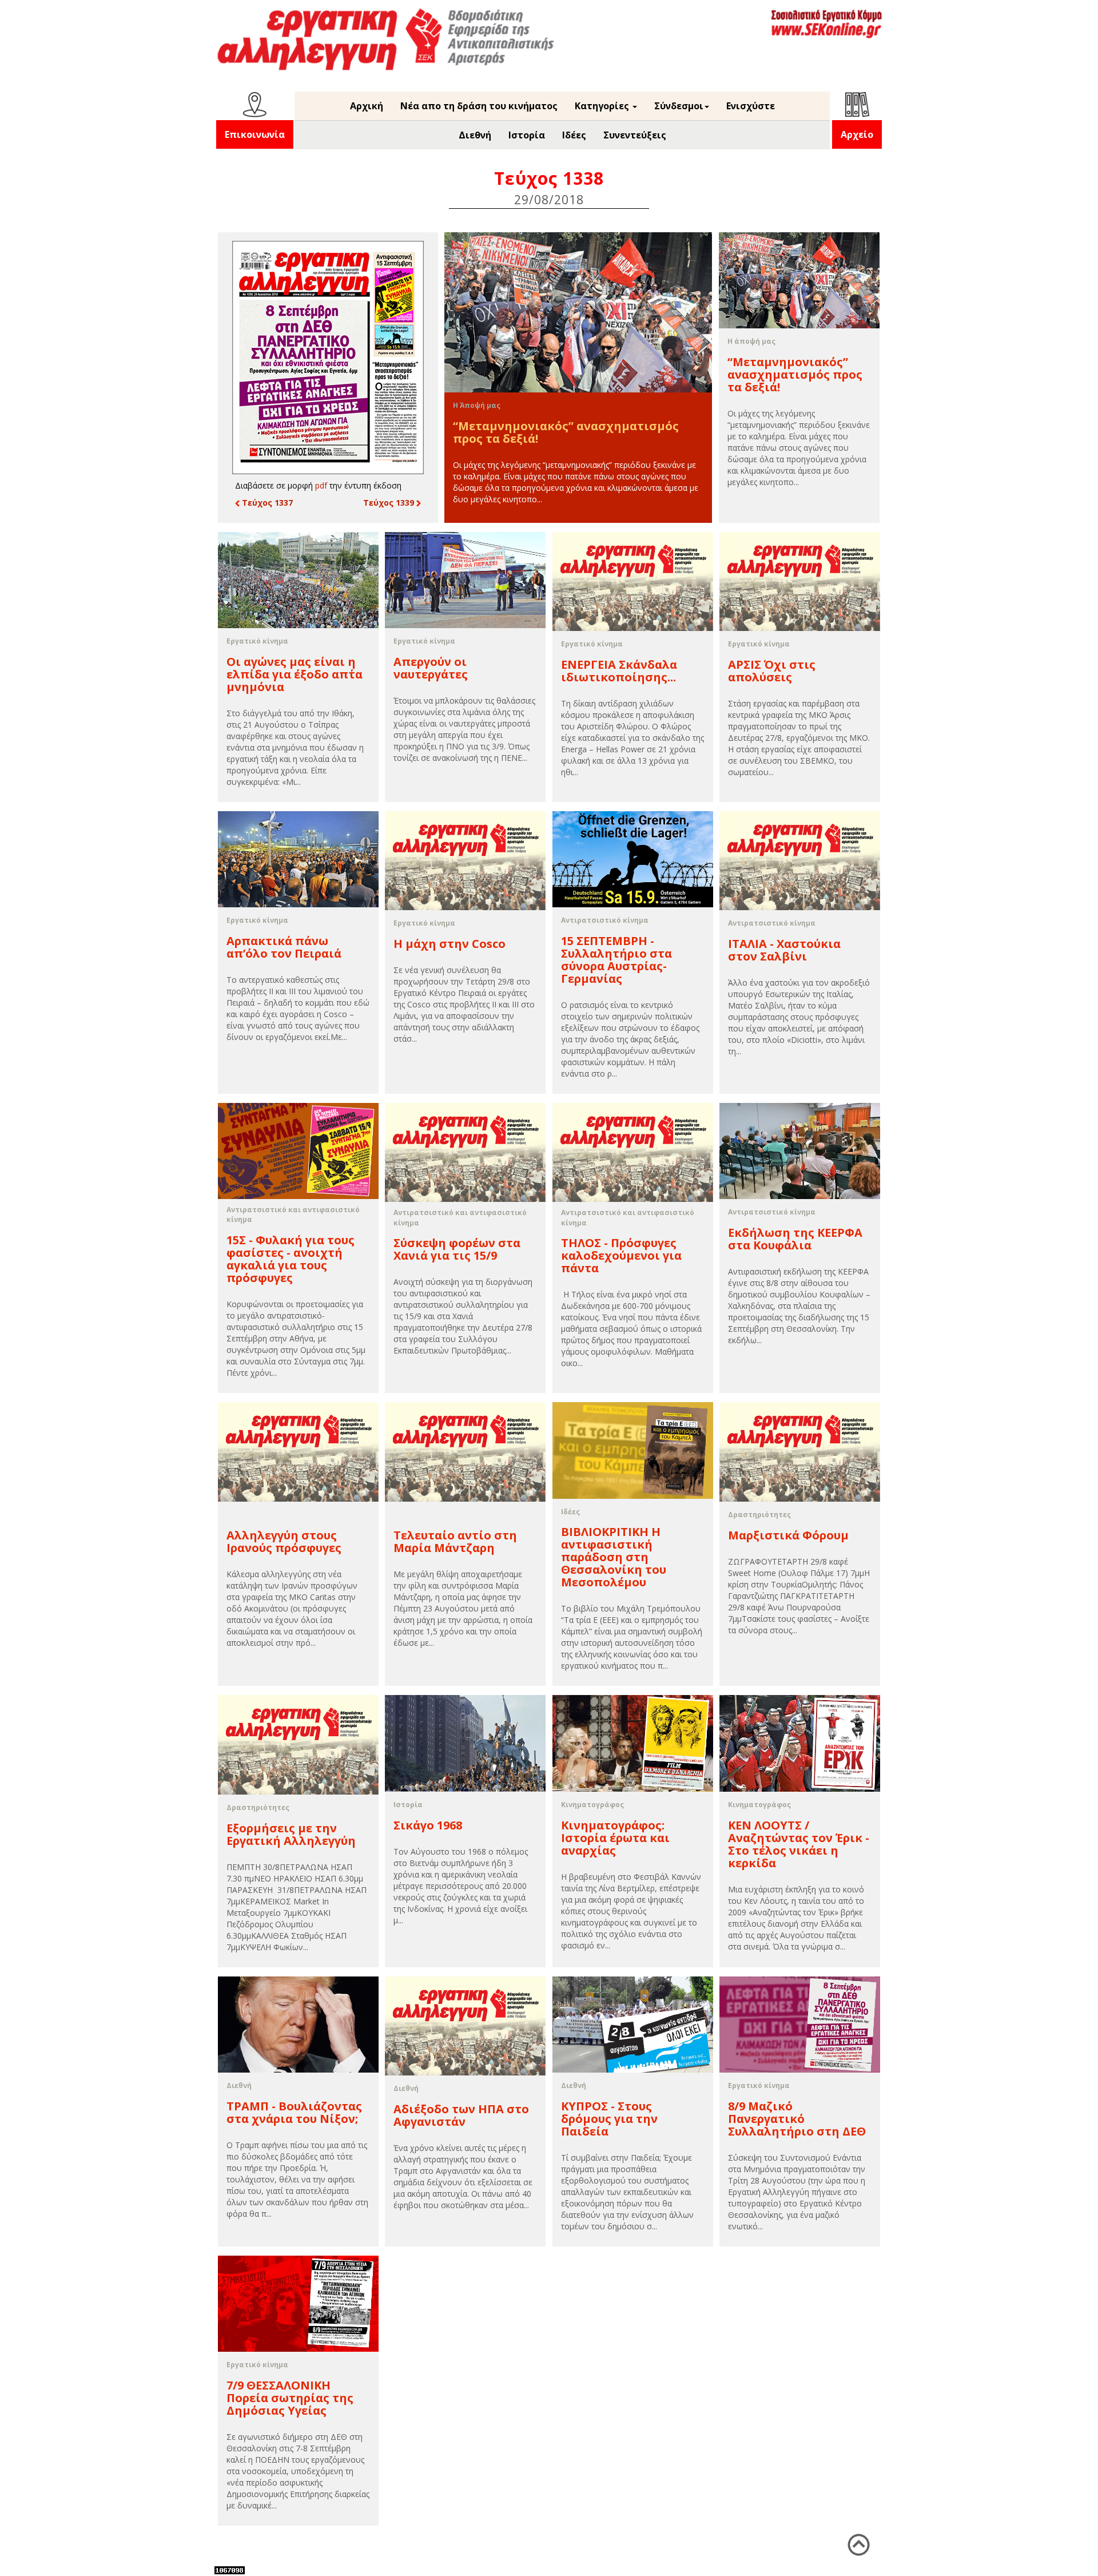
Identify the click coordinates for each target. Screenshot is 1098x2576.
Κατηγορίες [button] (603, 106)
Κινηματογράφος (592, 1805)
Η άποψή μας (751, 341)
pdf (321, 485)
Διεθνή (475, 135)
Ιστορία (527, 135)
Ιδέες (574, 135)
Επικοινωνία (255, 134)
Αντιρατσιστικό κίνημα (605, 920)
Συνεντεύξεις (635, 135)
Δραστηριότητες (759, 1515)
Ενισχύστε (751, 106)
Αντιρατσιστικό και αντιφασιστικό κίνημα (293, 1214)
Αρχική (367, 106)
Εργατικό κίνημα (257, 641)
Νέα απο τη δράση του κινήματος (479, 106)
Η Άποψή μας (477, 405)
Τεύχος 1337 (266, 503)
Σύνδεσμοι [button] (679, 106)
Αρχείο (857, 134)
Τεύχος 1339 (390, 503)
